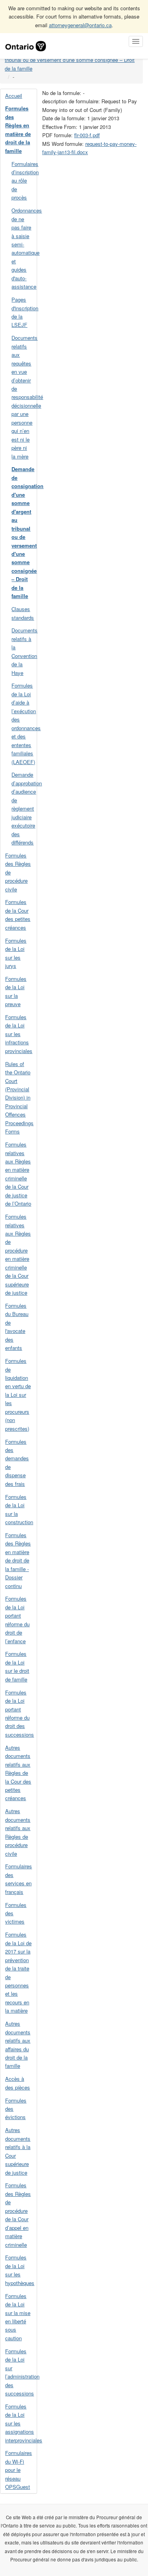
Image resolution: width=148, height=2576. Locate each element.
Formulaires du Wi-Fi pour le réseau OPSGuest (19, 2470)
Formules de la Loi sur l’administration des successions (21, 2372)
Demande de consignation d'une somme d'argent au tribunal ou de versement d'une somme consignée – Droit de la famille (70, 60)
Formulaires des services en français (19, 1879)
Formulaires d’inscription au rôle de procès (24, 181)
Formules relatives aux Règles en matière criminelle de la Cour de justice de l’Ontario (18, 1174)
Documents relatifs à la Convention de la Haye (24, 651)
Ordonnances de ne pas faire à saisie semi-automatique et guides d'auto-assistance (24, 248)
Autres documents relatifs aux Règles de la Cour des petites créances (18, 1773)
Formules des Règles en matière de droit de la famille (18, 129)
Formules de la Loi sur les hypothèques (20, 2270)
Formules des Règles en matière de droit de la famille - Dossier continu (18, 1560)
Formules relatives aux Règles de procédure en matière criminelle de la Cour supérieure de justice (18, 1254)
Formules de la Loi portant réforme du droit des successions (20, 1713)
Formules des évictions (16, 2109)
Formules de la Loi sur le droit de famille (17, 1666)
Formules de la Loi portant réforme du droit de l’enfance (17, 1620)
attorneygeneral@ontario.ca (80, 25)
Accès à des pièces (18, 2083)
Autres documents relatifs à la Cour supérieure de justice (18, 2151)
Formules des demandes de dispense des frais (17, 1463)
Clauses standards (23, 613)
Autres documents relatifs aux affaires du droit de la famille (18, 2045)
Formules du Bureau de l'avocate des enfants (17, 1327)
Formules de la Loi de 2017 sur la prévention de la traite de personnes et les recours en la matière (18, 1972)
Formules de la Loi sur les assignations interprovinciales (21, 2423)
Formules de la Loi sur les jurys (16, 953)
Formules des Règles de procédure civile (18, 872)
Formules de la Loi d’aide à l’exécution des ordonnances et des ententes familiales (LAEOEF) (24, 723)
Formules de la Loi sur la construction (19, 1509)
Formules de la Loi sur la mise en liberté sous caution (18, 2317)
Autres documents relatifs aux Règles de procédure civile (18, 1832)
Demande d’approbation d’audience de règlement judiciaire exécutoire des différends (24, 808)
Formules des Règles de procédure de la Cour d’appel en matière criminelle (18, 2215)
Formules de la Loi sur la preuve (16, 991)
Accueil (14, 96)
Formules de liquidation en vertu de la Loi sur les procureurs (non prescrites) (18, 1395)
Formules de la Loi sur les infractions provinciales (19, 1034)
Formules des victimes (16, 1913)
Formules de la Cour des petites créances (18, 914)
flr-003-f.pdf (87, 135)
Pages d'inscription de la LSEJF (24, 312)
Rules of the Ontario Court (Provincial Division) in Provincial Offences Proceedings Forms (19, 1098)
